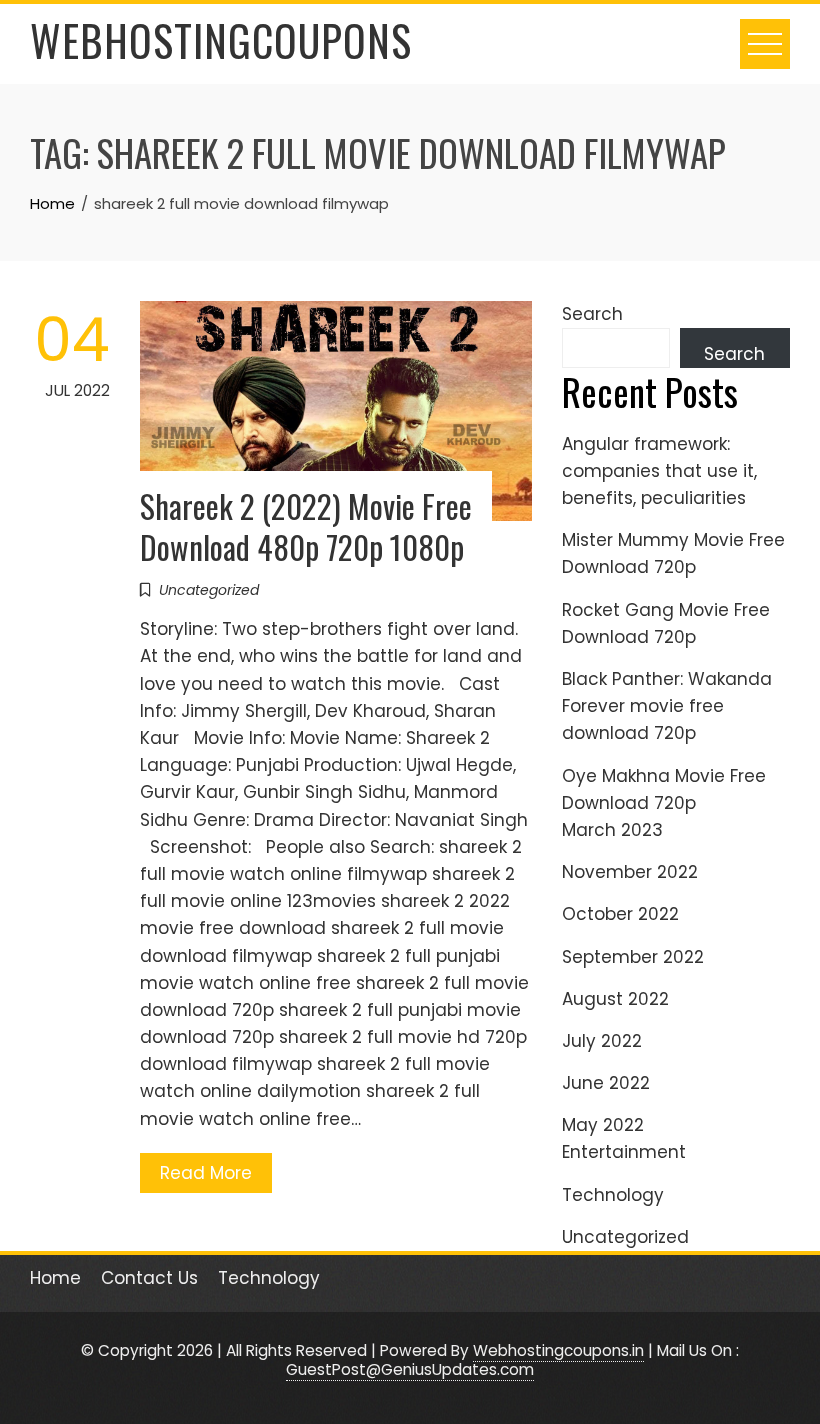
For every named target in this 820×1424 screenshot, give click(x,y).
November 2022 (630, 872)
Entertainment (624, 1152)
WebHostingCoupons (221, 40)
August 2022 (615, 999)
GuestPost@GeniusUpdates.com (410, 1369)
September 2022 (633, 957)
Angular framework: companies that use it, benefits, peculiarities (659, 471)
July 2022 (602, 1041)
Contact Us (149, 1278)
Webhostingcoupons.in (558, 1350)
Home (55, 1278)
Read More (206, 1173)
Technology (613, 1195)
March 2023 (612, 830)
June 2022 (606, 1083)
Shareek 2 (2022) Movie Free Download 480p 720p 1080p (306, 526)
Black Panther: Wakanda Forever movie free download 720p (667, 706)
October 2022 (620, 914)
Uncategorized (209, 590)
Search (592, 314)
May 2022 (603, 1125)
